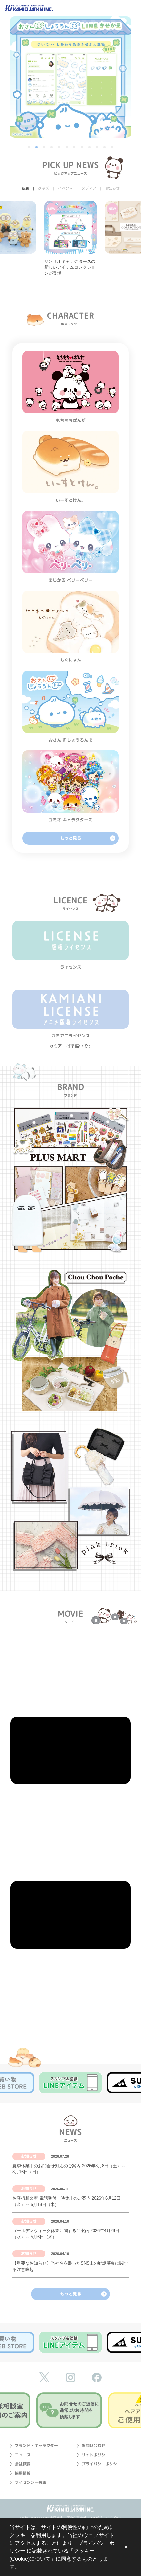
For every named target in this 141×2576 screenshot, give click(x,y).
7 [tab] (75, 148)
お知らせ (29, 2156)
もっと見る (71, 838)
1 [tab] (30, 148)
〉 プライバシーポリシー (99, 2464)
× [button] (126, 2547)
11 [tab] (105, 148)
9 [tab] (90, 148)
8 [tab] (82, 148)
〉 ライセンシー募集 (28, 2482)
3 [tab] (45, 148)
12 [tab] (112, 148)
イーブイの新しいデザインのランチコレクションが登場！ (70, 267)
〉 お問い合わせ (91, 2446)
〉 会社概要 (20, 2464)
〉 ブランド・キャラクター (34, 2446)
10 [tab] (97, 148)
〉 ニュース (20, 2455)
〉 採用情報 (20, 2473)
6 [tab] (67, 148)
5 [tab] (60, 148)
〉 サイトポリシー (93, 2455)
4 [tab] (52, 148)
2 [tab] (37, 148)
